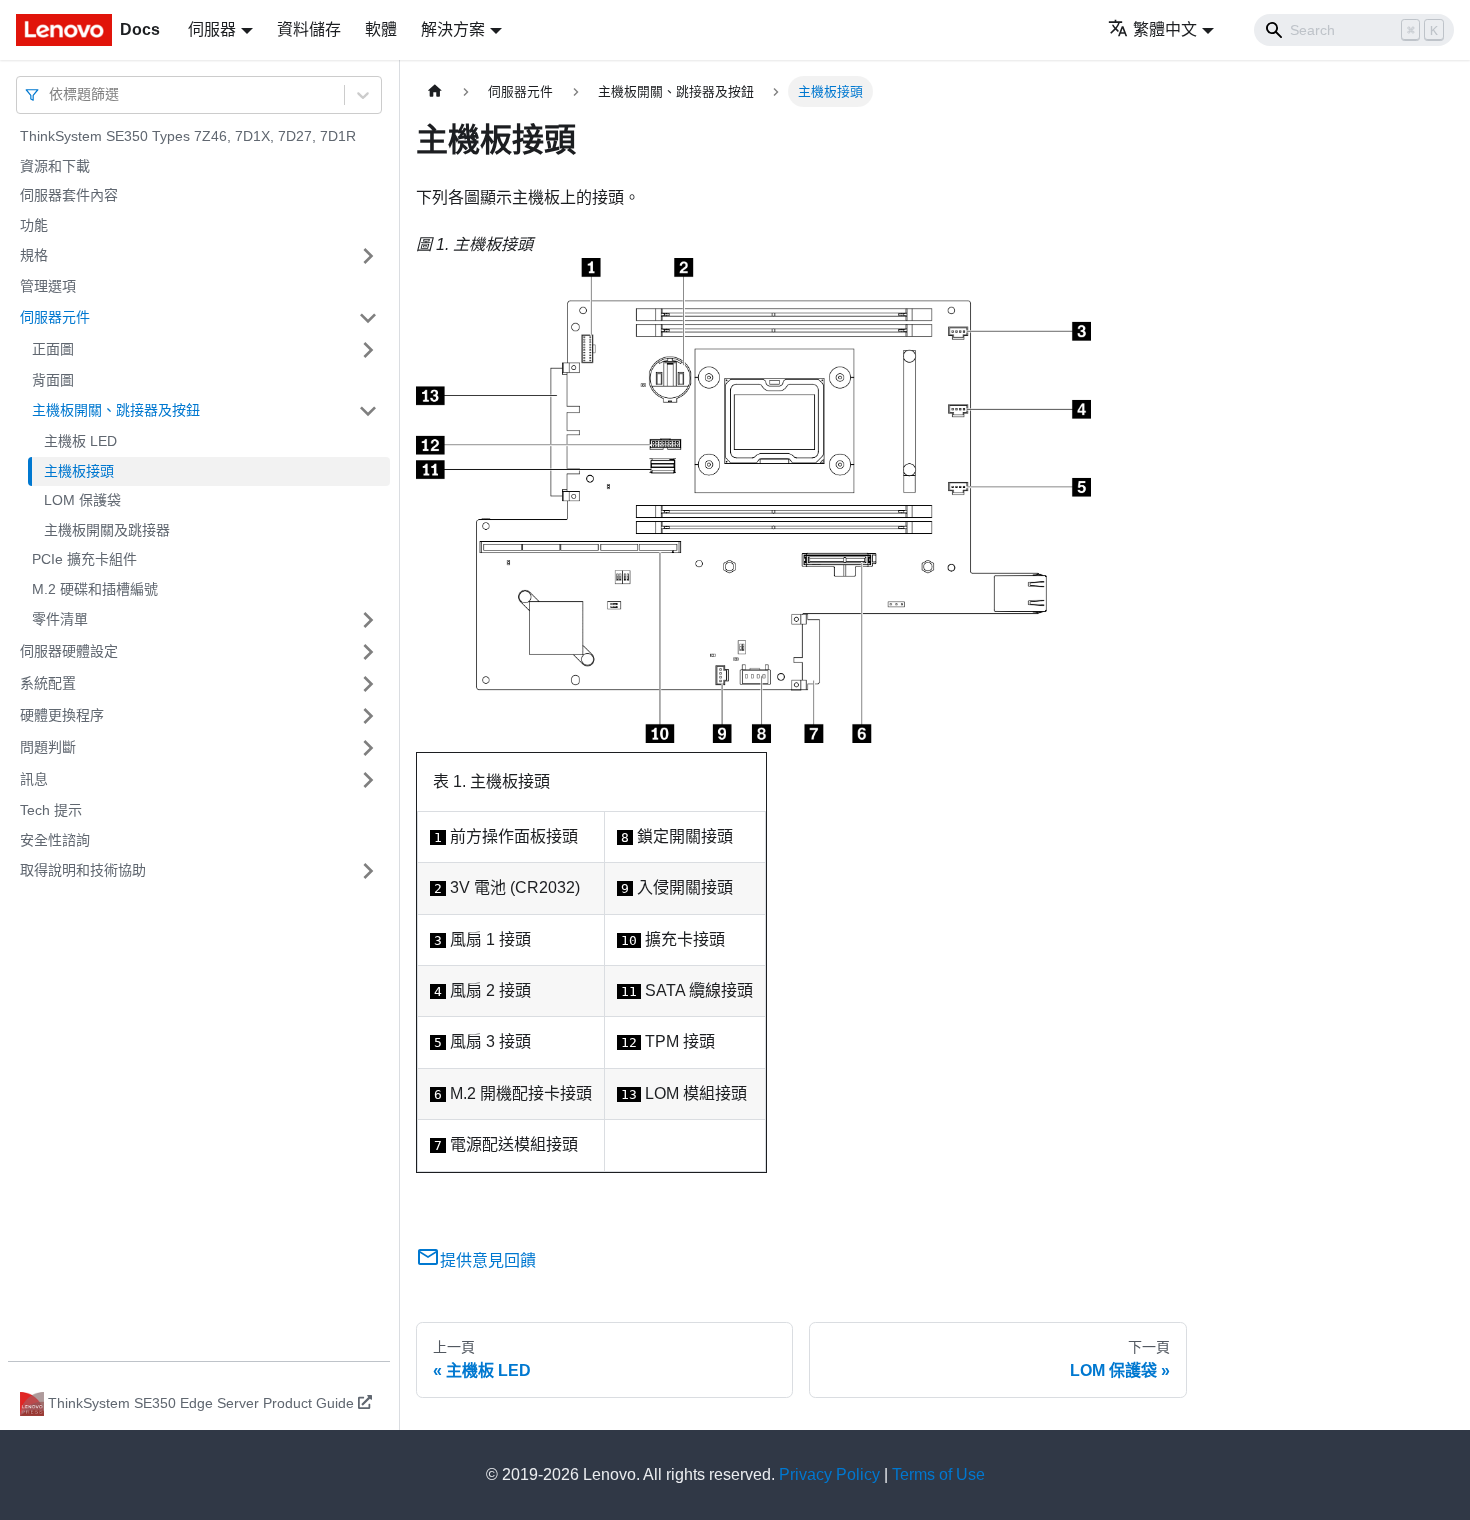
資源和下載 (55, 166)
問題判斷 (48, 747)
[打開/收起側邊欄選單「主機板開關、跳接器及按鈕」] (368, 411)
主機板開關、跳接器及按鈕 (116, 410)
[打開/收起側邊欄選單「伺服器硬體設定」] (368, 652)
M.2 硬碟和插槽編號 (95, 589)
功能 (34, 225)
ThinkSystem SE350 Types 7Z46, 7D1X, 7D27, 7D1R (188, 136)
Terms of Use (938, 1474)
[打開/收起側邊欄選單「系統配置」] (368, 684)
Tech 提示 (51, 810)
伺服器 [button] (212, 29)
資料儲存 (309, 29)
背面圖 (53, 380)
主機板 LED (80, 441)
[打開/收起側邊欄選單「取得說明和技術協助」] (368, 871)
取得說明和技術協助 (83, 870)
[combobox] (51, 94)
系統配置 (48, 683)
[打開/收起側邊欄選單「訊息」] (368, 780)
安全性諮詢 (55, 840)
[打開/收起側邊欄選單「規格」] (368, 256)
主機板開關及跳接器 (107, 530)
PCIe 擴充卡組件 (84, 559)
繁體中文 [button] (1165, 29)
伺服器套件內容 (69, 195)
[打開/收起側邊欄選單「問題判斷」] (368, 748)
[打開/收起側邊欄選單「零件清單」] (368, 620)
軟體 (381, 29)
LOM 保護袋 (82, 500)
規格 (34, 255)
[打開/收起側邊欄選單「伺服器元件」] (368, 318)
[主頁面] (435, 91)
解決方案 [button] (453, 29)
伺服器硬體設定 (69, 651)
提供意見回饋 (488, 1260)
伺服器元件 (55, 317)
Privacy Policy (829, 1474)
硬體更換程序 (62, 715)
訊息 (34, 779)
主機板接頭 (79, 471)
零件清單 (60, 619)
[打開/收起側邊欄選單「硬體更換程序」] (368, 716)
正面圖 (53, 349)
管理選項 (48, 286)
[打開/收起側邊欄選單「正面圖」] (368, 350)
